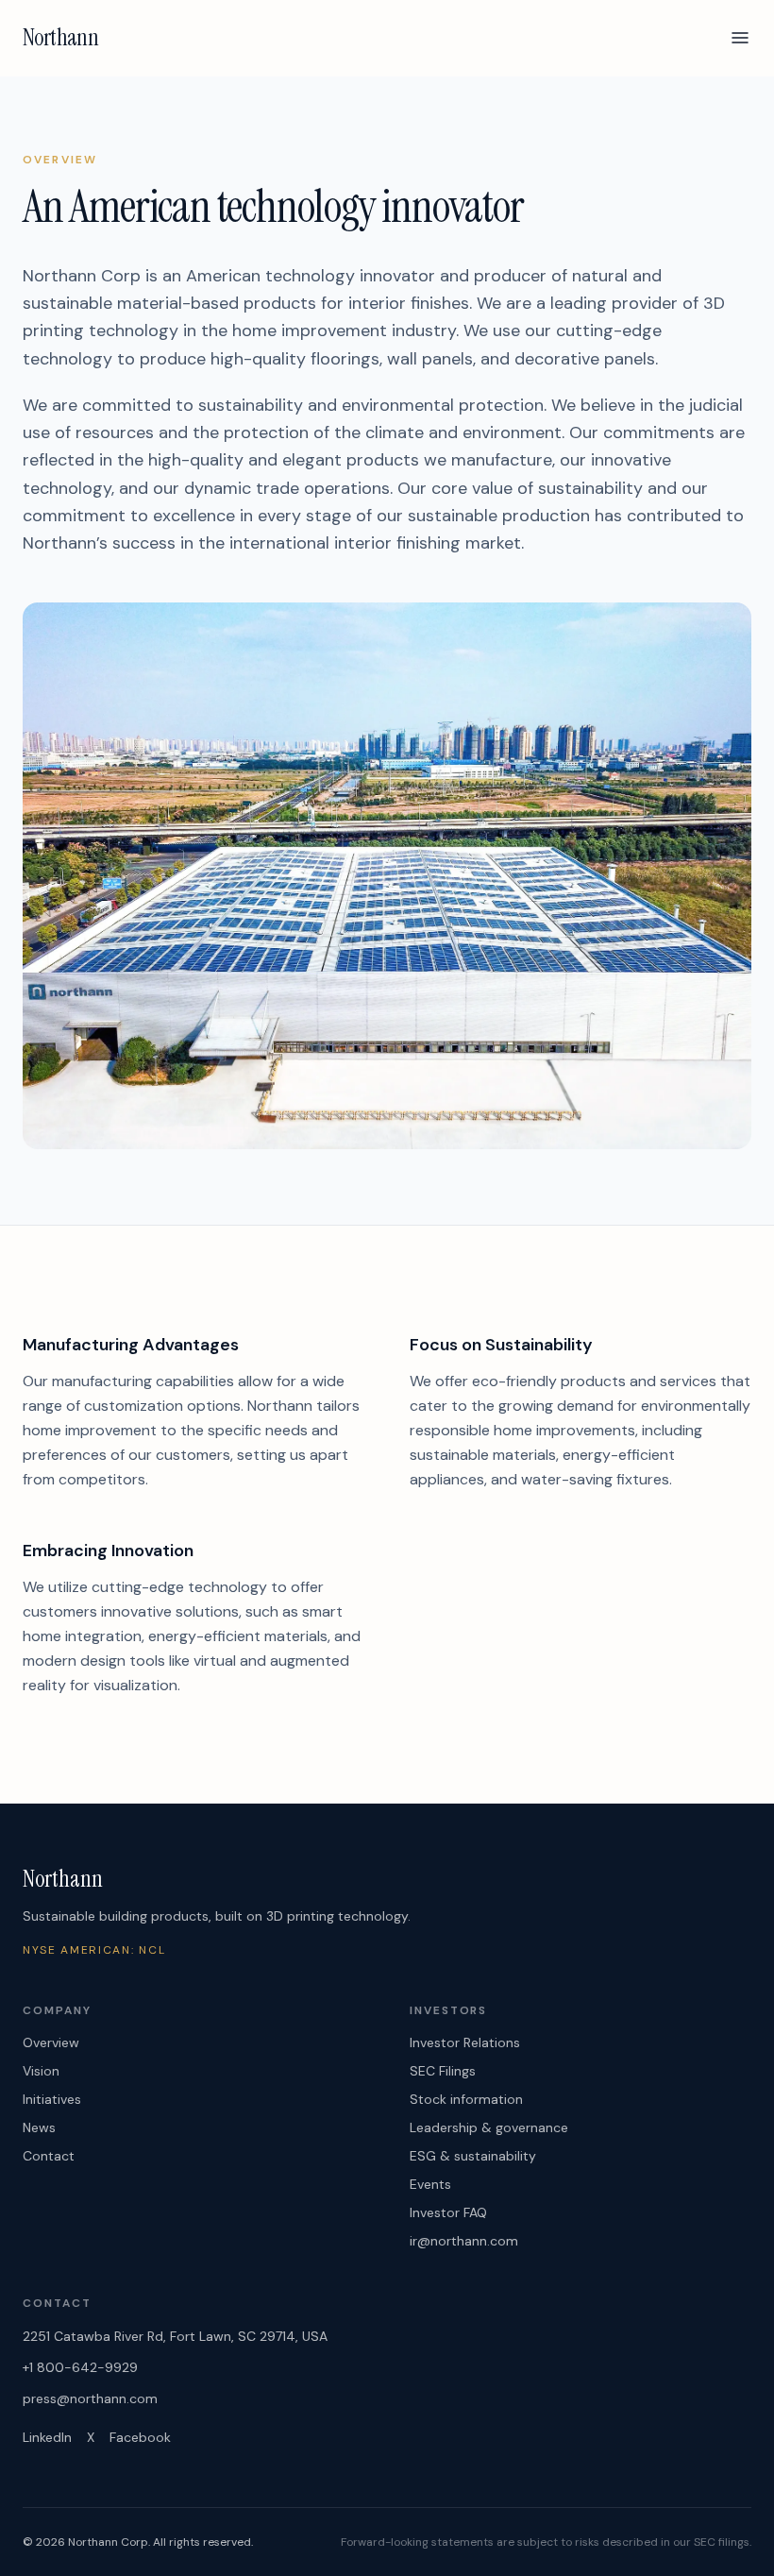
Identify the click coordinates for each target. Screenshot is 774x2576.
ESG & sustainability (473, 2156)
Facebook (140, 2437)
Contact (49, 2156)
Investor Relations (465, 2042)
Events (430, 2184)
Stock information (466, 2099)
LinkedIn (47, 2437)
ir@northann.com (464, 2241)
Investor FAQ (448, 2212)
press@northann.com (90, 2398)
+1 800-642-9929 (80, 2367)
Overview (51, 2042)
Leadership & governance (489, 2127)
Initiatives (52, 2099)
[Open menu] (740, 38)
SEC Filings (443, 2071)
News (39, 2127)
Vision (41, 2071)
